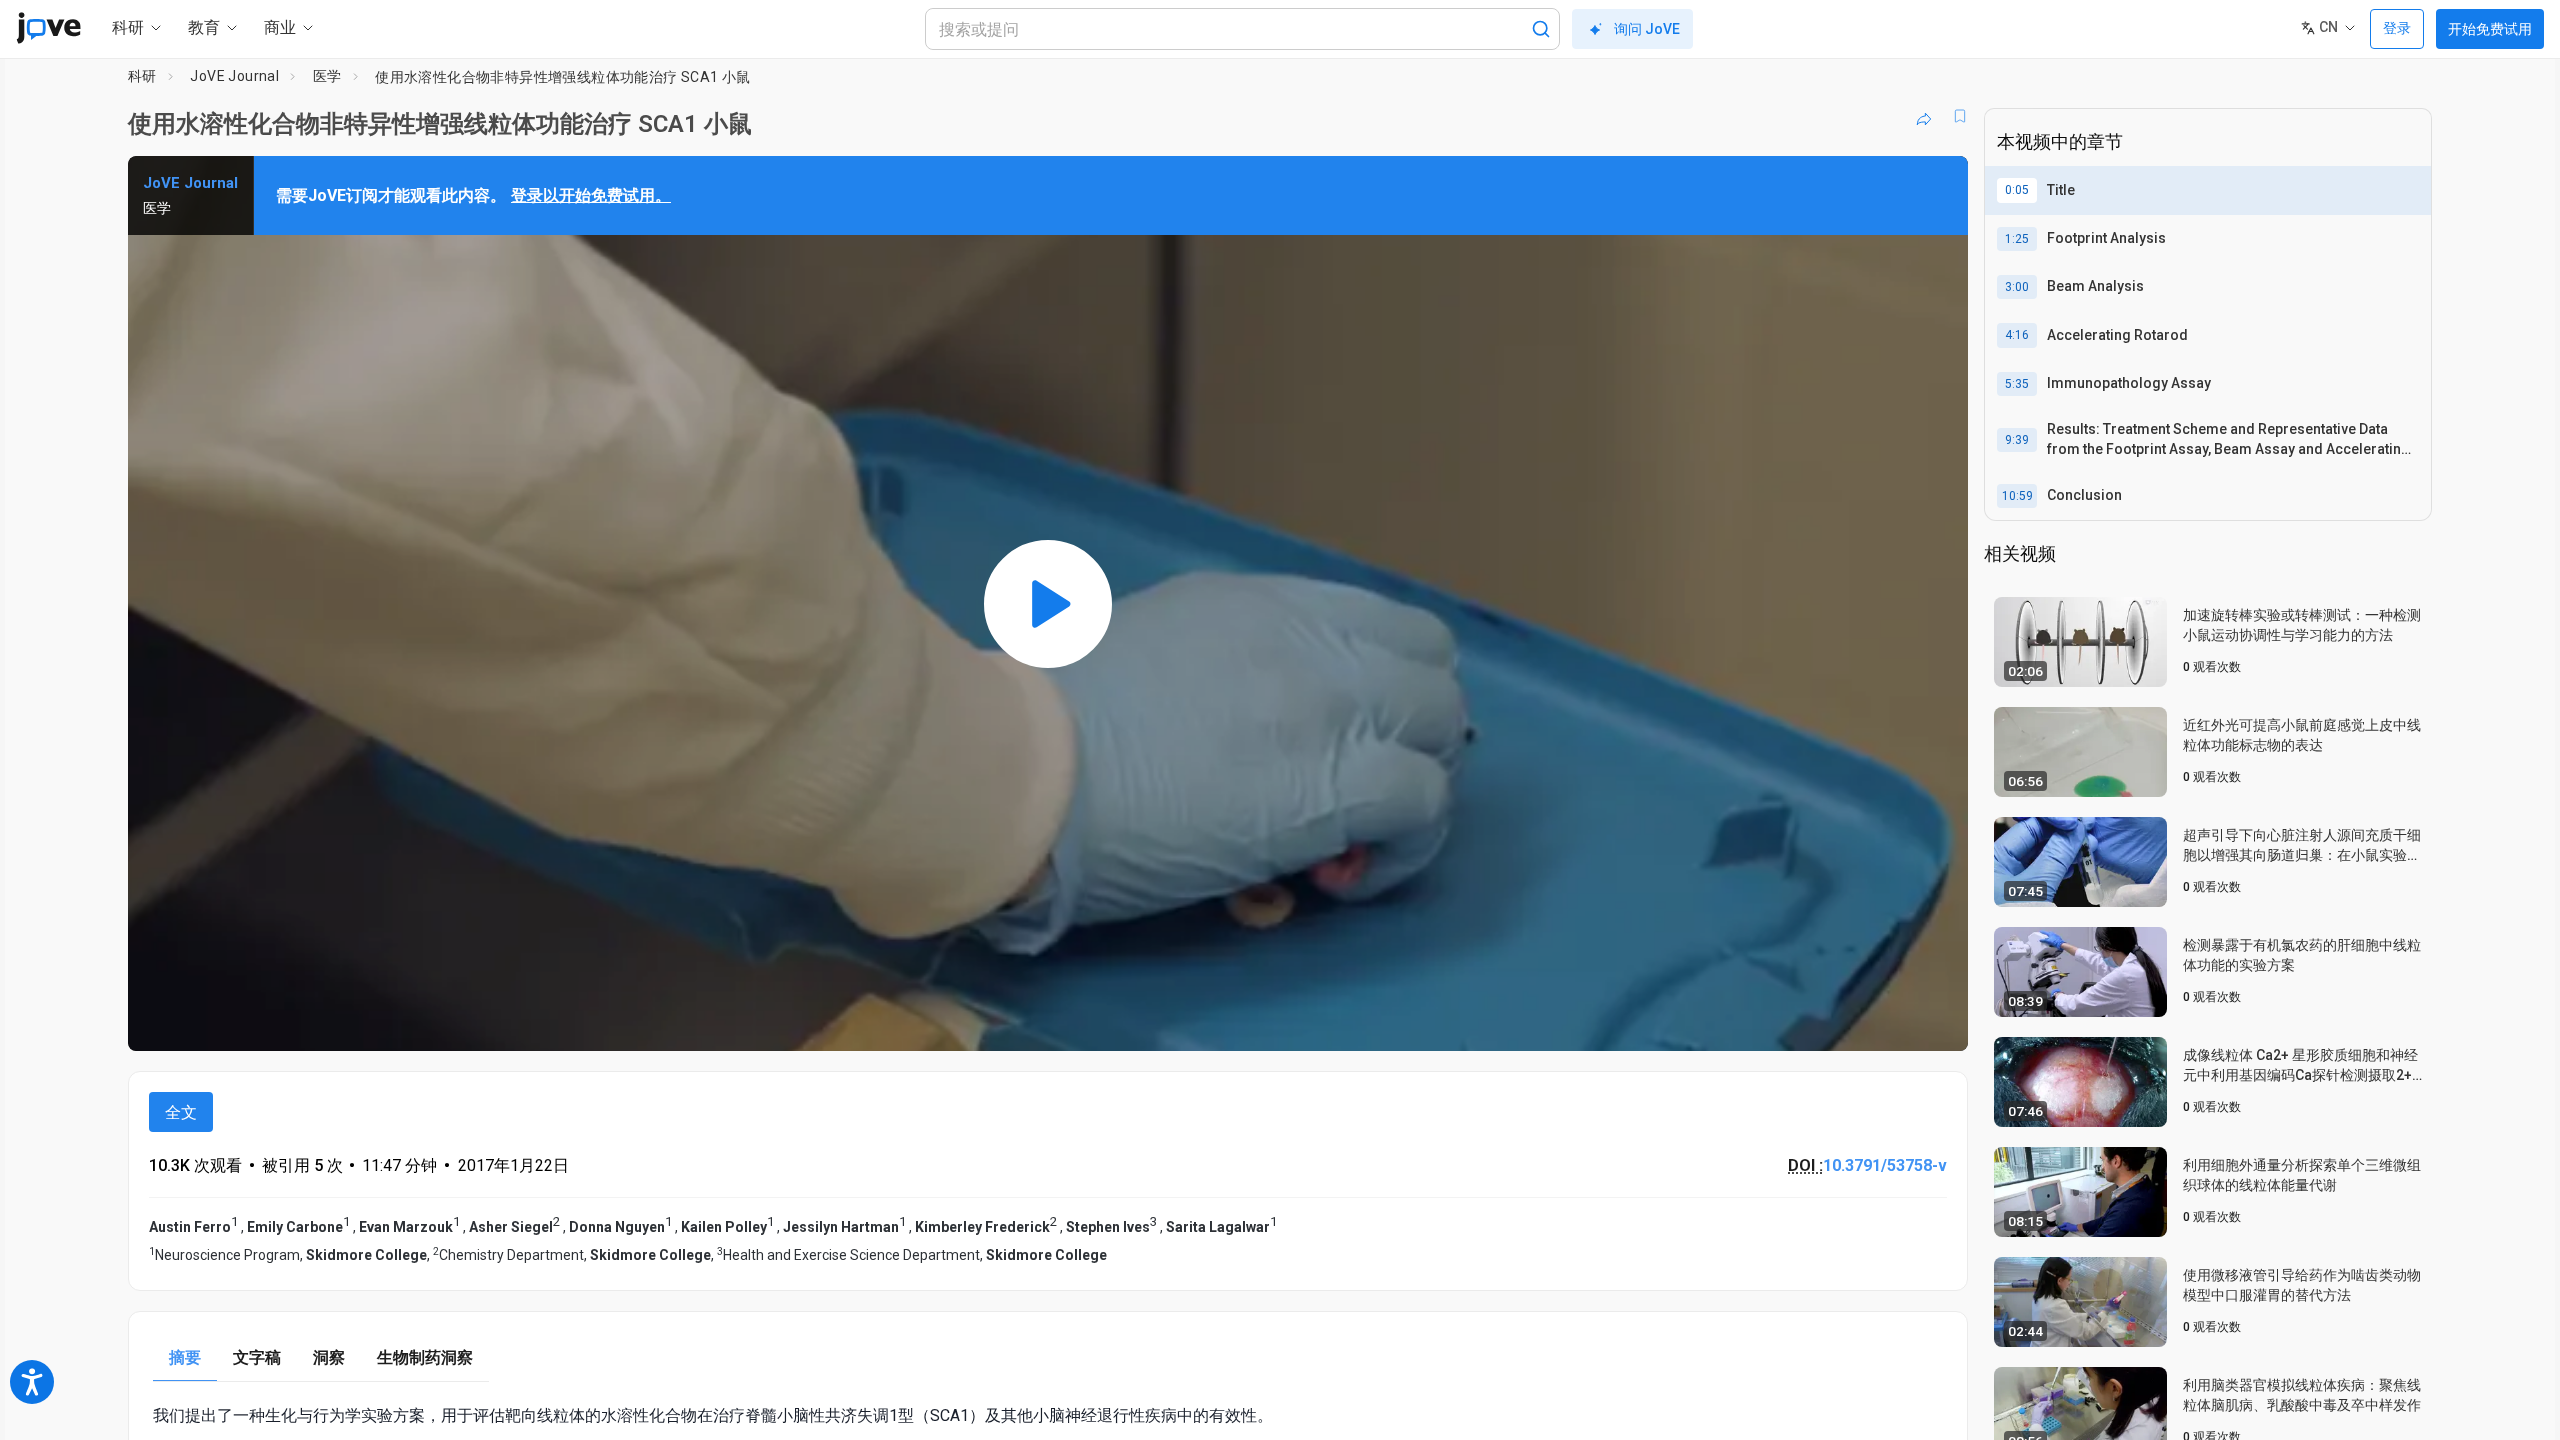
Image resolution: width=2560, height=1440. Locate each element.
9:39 (2017, 440)
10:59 (2017, 496)
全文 (181, 1112)
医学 (327, 76)
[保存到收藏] (1960, 116)
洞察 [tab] (329, 1357)
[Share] (1924, 116)
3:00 (2017, 287)
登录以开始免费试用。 (591, 195)
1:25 (2017, 239)
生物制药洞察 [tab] (425, 1357)
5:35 (2017, 384)
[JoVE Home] (48, 28)
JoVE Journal (234, 76)
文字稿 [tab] (257, 1357)
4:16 (2017, 335)
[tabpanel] (1048, 1415)
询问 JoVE (1647, 29)
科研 (142, 76)
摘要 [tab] (185, 1357)
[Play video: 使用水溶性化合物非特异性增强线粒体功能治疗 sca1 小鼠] (1048, 603)
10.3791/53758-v (1885, 1165)
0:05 (2017, 190)
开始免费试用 (2490, 29)
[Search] (1541, 29)
